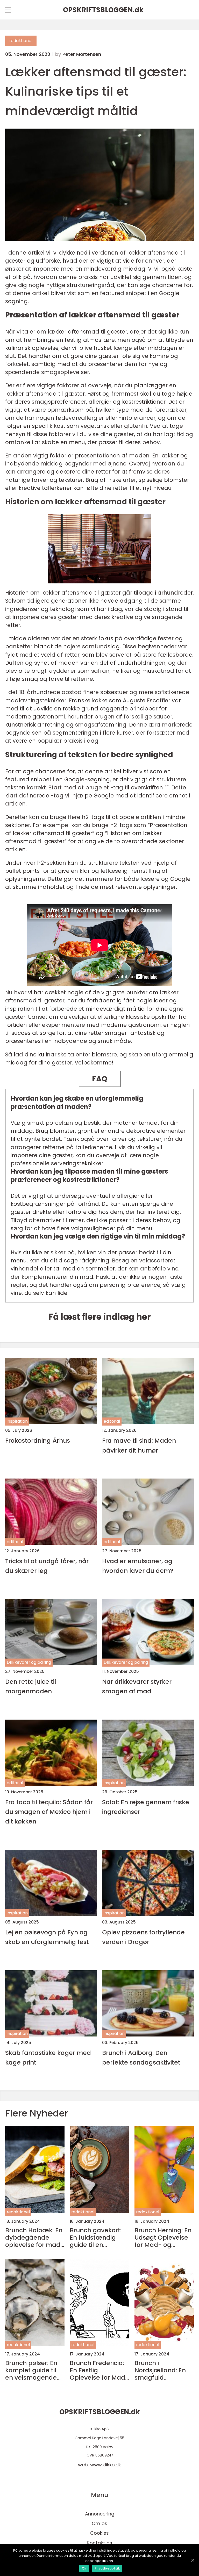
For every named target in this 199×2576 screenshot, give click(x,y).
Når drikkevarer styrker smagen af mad (137, 1686)
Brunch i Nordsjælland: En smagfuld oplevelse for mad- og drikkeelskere (164, 2370)
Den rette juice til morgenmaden (31, 1686)
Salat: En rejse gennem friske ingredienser (146, 1807)
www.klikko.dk (106, 2465)
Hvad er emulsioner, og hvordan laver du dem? (138, 1566)
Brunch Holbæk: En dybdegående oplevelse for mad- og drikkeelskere (35, 2238)
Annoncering (100, 2514)
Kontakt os (99, 2543)
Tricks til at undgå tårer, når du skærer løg (47, 1566)
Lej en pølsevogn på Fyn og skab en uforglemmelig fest (47, 1937)
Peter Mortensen (82, 54)
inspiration (17, 1421)
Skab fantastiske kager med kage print (48, 2058)
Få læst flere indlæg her (100, 1317)
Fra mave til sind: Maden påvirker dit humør (139, 1445)
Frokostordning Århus (38, 1440)
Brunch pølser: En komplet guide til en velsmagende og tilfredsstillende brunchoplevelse (33, 2370)
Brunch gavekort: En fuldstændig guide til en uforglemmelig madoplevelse (96, 2238)
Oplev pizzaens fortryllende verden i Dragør (143, 1937)
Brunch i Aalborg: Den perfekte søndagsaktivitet (141, 2058)
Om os (99, 2523)
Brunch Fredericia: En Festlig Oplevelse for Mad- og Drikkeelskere (99, 2370)
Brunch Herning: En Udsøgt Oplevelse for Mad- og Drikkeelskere (163, 2238)
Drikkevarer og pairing (29, 1662)
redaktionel (21, 41)
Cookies (99, 2533)
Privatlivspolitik (107, 2568)
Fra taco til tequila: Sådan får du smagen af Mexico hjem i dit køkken (49, 1812)
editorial (112, 1421)
